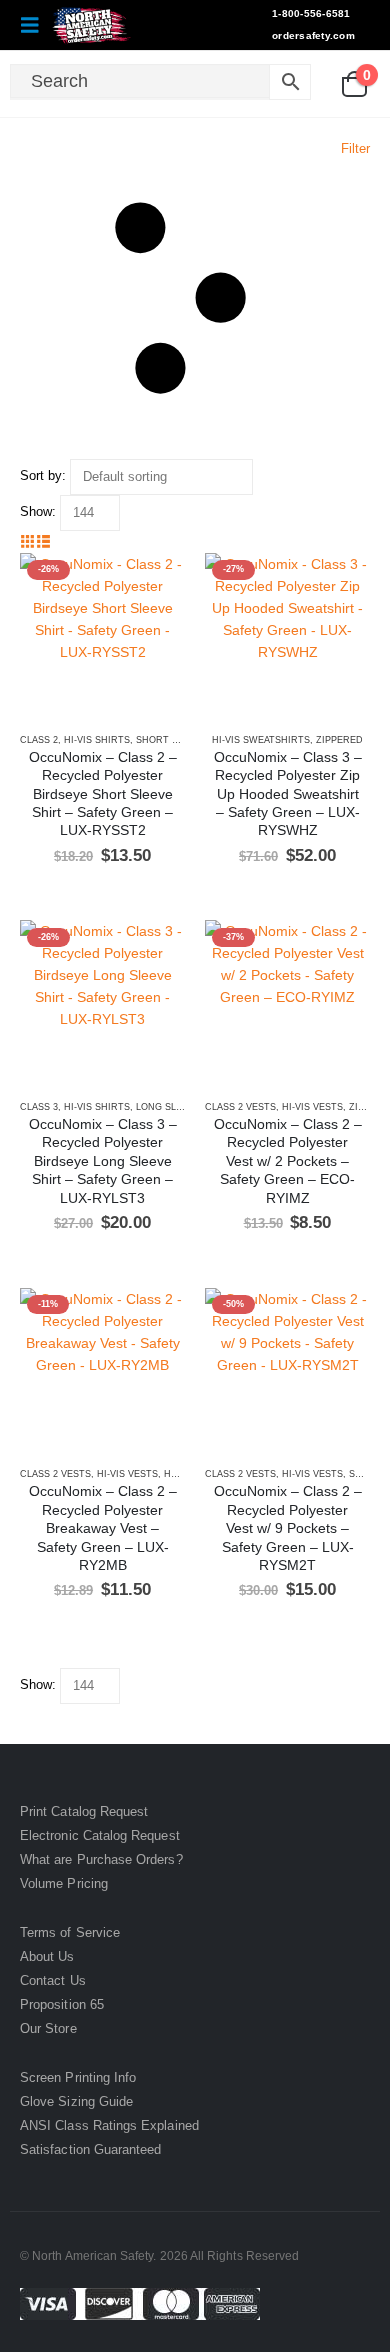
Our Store (48, 2028)
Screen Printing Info (78, 2077)
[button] (36, 25)
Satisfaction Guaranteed (91, 2149)
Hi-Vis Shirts (97, 740)
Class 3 (39, 1107)
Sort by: (43, 475)
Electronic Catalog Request (100, 1835)
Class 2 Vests (240, 1107)
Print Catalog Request (84, 1811)
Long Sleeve (168, 1107)
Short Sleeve (171, 740)
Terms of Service (70, 1932)
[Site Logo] (92, 25)
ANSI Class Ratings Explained (109, 2125)
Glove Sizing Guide (76, 2101)
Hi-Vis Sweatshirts (261, 740)
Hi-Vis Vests (312, 1107)
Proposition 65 (62, 2004)
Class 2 (39, 740)
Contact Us (53, 1980)
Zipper (366, 1107)
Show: (38, 511)
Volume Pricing (64, 1883)
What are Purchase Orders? (101, 1859)
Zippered (339, 740)
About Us (47, 1956)
